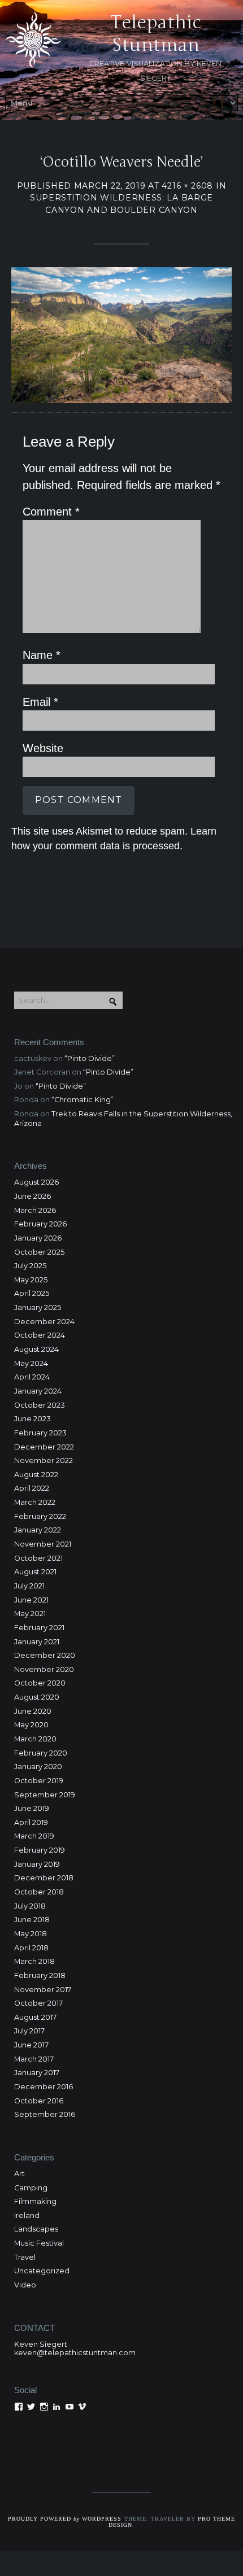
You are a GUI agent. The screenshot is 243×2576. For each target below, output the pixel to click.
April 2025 (32, 1293)
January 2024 (38, 1391)
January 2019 (37, 1864)
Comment (51, 512)
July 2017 (29, 2031)
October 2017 (38, 2003)
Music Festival (39, 2243)
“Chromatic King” (83, 1100)
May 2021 (30, 1614)
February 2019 (40, 1850)
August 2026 (36, 1182)
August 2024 (36, 1349)
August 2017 (35, 2017)
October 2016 (39, 2101)
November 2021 (43, 1544)
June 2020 (33, 1711)
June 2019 (32, 1808)
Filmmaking (35, 2201)
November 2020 (44, 1669)
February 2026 (40, 1224)
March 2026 (35, 1210)
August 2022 (36, 1475)
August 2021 (35, 1572)
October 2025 (39, 1252)
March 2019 (34, 1836)
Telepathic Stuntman (156, 34)
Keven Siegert (41, 2344)
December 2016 (44, 2087)
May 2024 (31, 1363)
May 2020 (31, 1725)
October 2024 (40, 1335)
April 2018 (31, 1948)
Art (19, 2174)
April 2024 (32, 1377)
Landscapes (36, 2229)
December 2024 (44, 1322)
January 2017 (37, 2073)
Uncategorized (42, 2271)
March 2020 (35, 1739)
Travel (25, 2257)
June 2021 (31, 1600)
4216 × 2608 (187, 186)
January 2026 (38, 1238)
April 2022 (32, 1488)
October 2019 (39, 1781)
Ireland (27, 2215)
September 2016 (45, 2114)
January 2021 (37, 1642)
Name (42, 655)
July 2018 (30, 1906)
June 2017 (31, 2045)
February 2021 (39, 1628)
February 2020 (41, 1753)
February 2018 (40, 1975)
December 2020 (45, 1655)
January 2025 (38, 1307)
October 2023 (40, 1405)
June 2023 (32, 1419)
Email (40, 702)
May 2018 (31, 1934)
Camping (31, 2188)
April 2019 (31, 1822)
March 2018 (34, 1961)
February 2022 (40, 1516)
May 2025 (31, 1280)
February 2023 (40, 1433)
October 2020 (40, 1683)
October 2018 (39, 1892)
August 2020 (37, 1697)
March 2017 (34, 2059)
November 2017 (43, 1990)
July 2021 (29, 1586)
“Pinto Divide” (90, 1058)
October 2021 (38, 1558)
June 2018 (32, 1920)
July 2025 (30, 1266)
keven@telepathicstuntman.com (75, 2353)
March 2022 (35, 1502)
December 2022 (44, 1447)
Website (43, 748)
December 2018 (44, 1878)
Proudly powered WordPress (65, 2519)
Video (25, 2285)
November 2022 (44, 1461)
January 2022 (38, 1530)
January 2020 (38, 1767)
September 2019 (45, 1795)
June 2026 (32, 1196)
